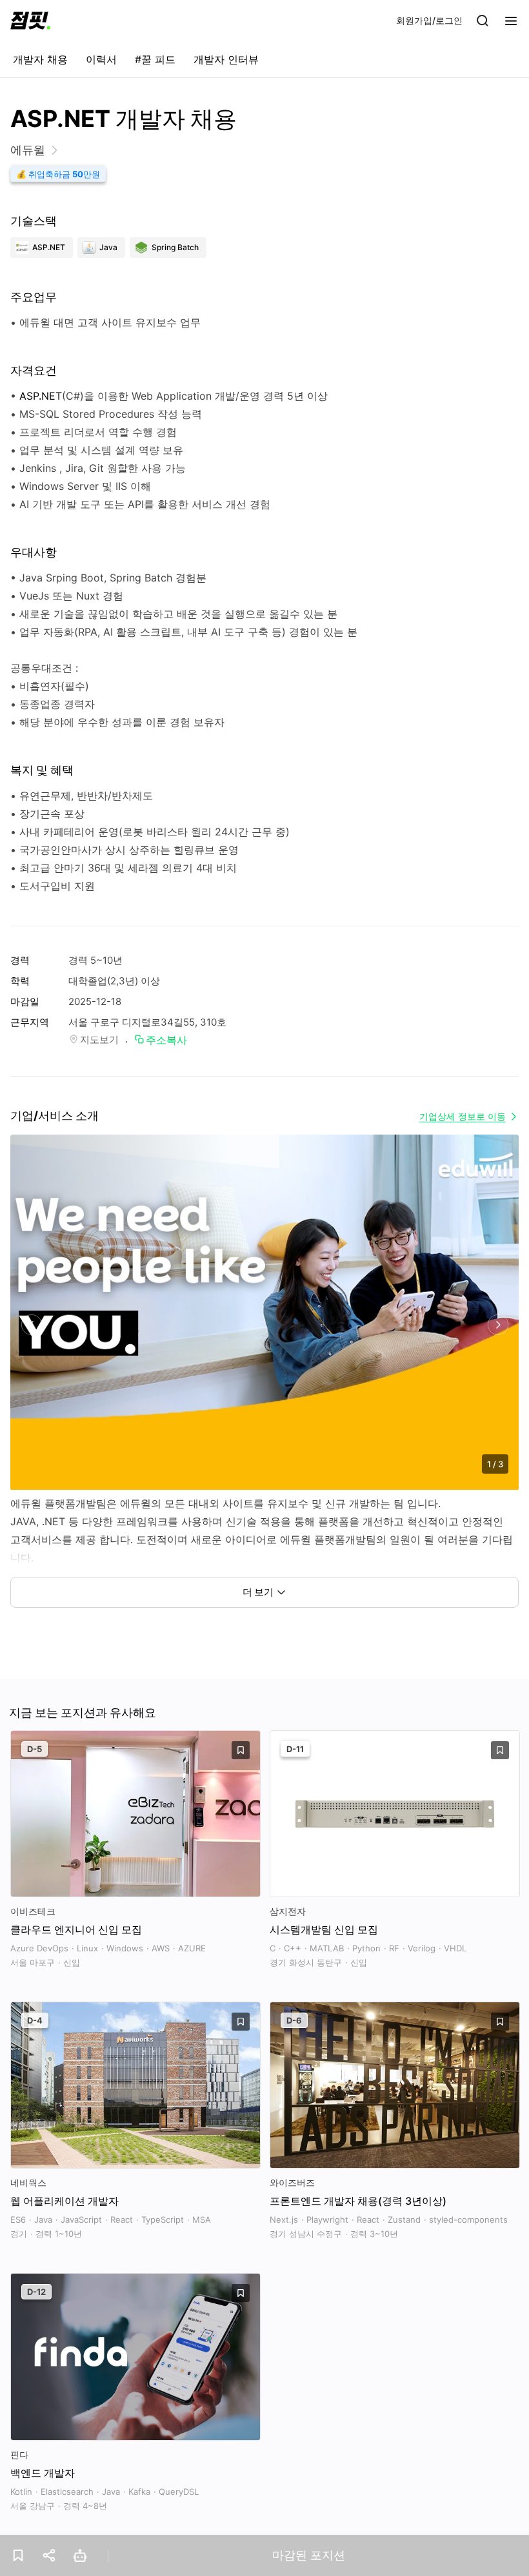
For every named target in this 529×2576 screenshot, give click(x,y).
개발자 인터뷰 (226, 59)
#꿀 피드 (155, 59)
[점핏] (30, 21)
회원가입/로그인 (429, 20)
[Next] (498, 1325)
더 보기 (258, 1592)
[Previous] (31, 1325)
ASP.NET (41, 396)
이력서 (101, 59)
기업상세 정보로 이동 (463, 1116)
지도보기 (99, 1039)
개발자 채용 (40, 59)
